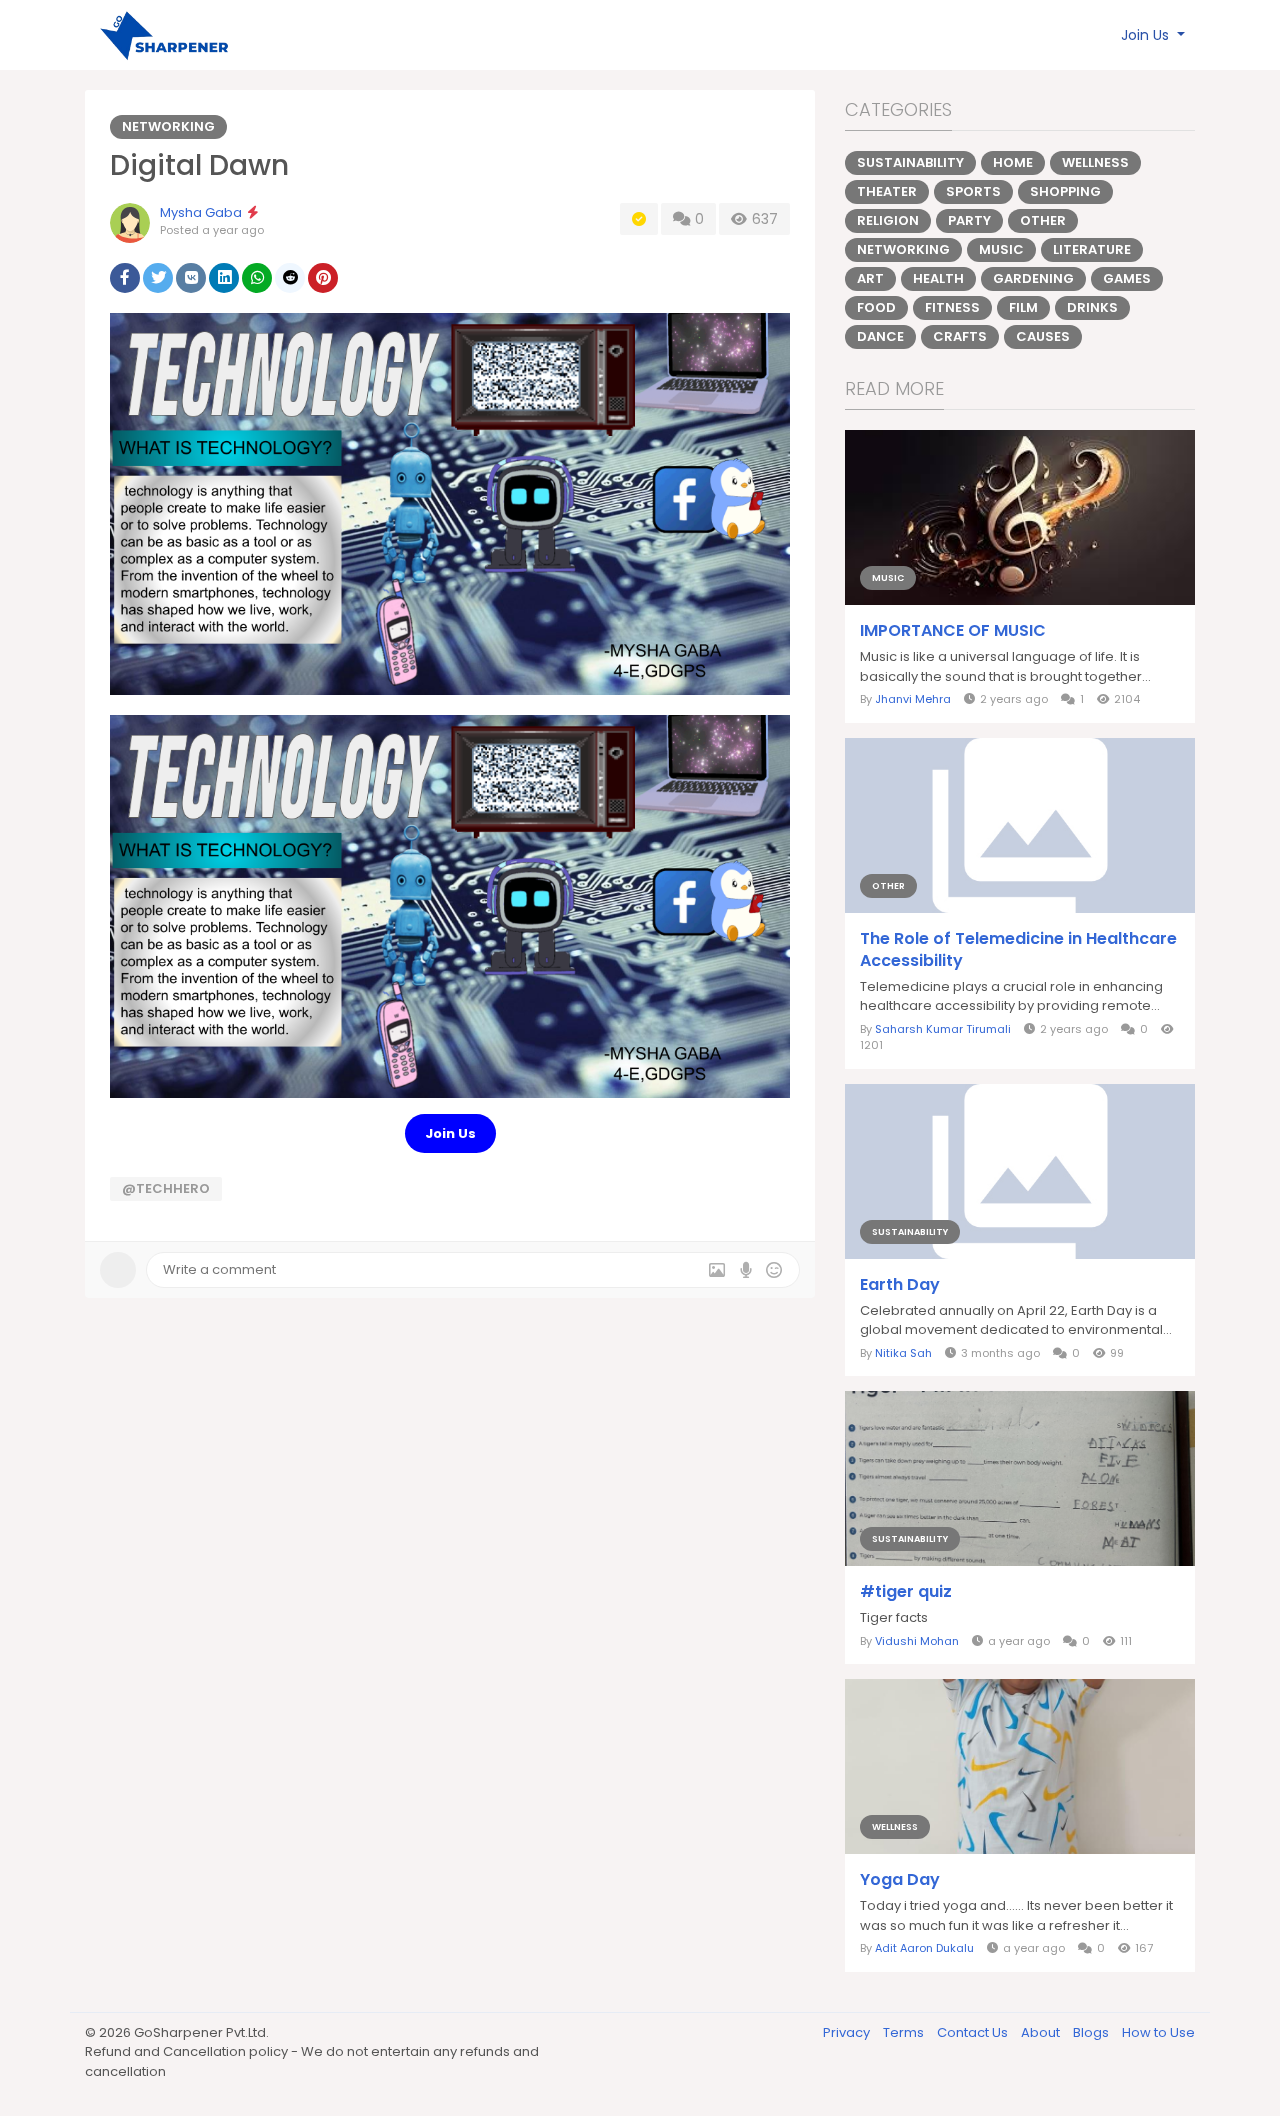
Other (1043, 220)
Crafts (960, 336)
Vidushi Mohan (917, 1641)
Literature (1092, 249)
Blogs (1092, 2032)
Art (870, 278)
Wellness (1095, 162)
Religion (888, 220)
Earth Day (900, 1285)
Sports (973, 191)
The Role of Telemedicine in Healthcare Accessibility (1018, 950)
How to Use (1158, 2032)
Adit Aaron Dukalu (924, 1948)
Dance (880, 336)
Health (938, 278)
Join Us (450, 1133)
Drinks (1092, 307)
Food (876, 307)
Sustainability (910, 162)
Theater (887, 191)
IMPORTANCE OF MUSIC (953, 631)
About (1042, 2032)
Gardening (1033, 278)
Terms (905, 2032)
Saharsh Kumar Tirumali (943, 1029)
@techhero (166, 1188)
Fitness (952, 307)
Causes (1043, 336)
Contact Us (974, 2032)
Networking (168, 126)
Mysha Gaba (201, 212)
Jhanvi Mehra (913, 699)
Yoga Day (900, 1880)
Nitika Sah (903, 1353)
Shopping (1065, 191)
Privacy (848, 2032)
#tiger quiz (906, 1592)
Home (1013, 162)
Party (969, 220)
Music (1001, 249)
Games (1127, 278)
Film (1023, 307)
